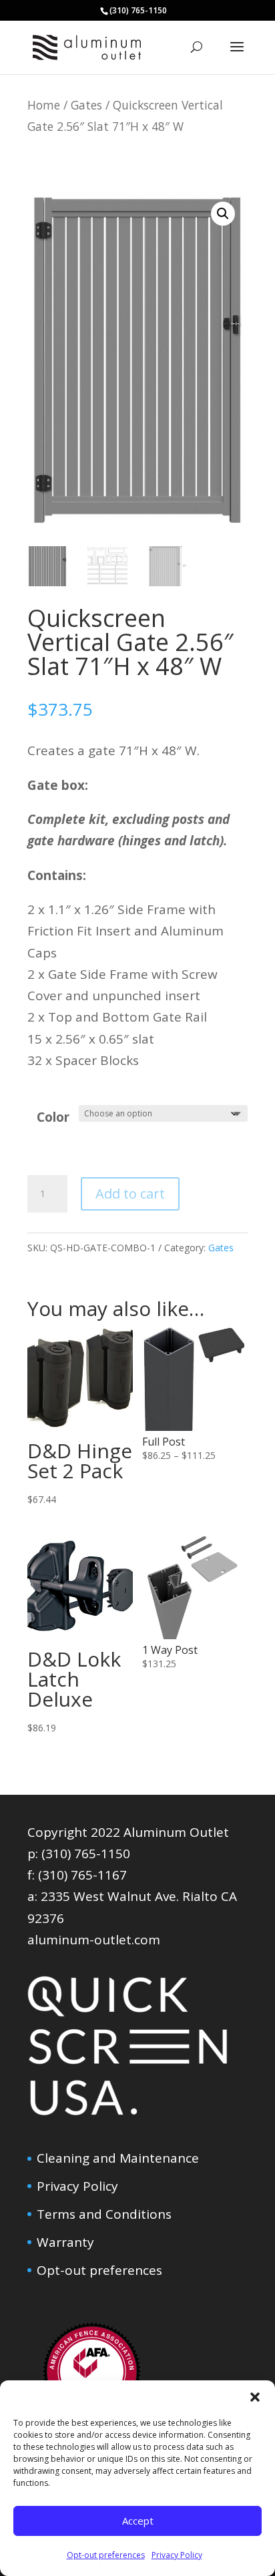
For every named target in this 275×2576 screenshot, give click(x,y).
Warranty (65, 2242)
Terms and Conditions (104, 2214)
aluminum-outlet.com (94, 1940)
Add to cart (130, 1194)
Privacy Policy (177, 2555)
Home (44, 105)
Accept (138, 2521)
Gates (86, 105)
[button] (255, 2397)
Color (53, 1117)
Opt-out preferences (106, 2555)
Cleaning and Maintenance (118, 2158)
